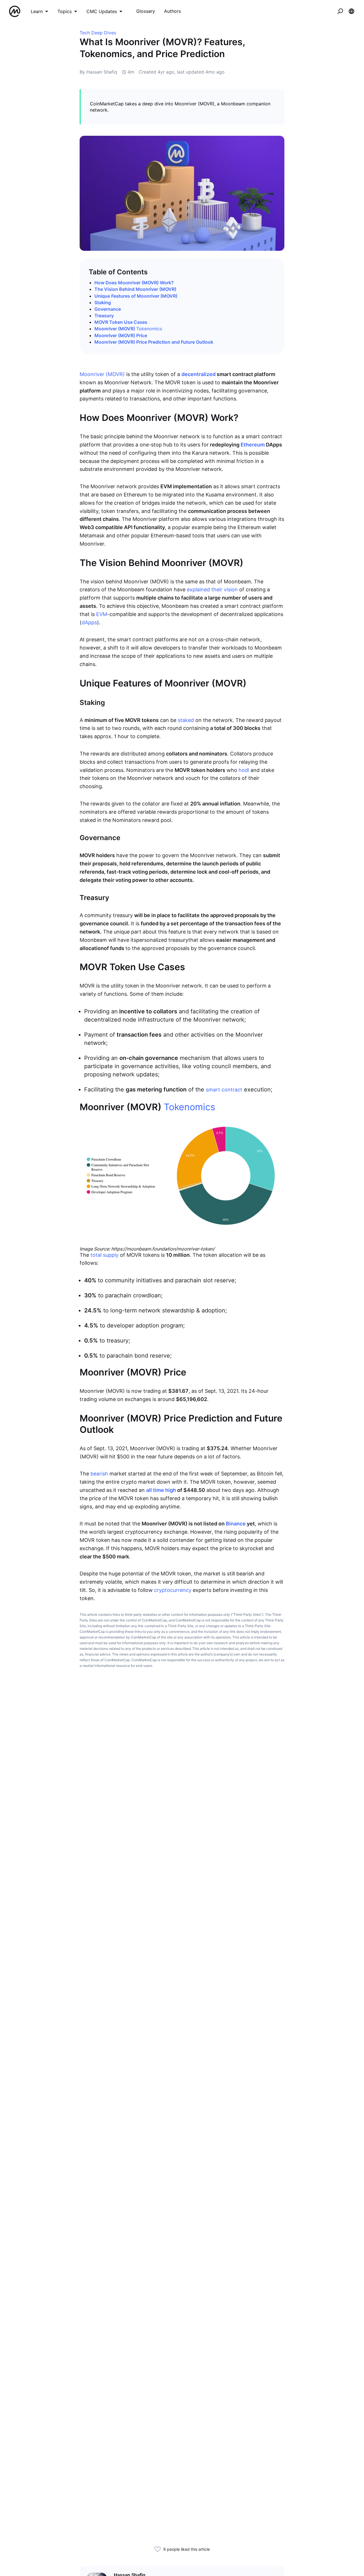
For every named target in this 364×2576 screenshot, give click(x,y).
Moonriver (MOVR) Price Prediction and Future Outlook (154, 342)
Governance (108, 309)
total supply (105, 1255)
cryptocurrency (173, 1590)
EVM (102, 614)
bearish (99, 1474)
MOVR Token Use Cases (121, 322)
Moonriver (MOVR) (128, 329)
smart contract (224, 1090)
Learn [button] (37, 11)
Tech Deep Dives (98, 33)
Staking (103, 302)
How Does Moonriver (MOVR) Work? (134, 283)
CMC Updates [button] (102, 11)
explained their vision (212, 589)
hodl (244, 770)
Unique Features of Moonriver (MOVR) (136, 296)
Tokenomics (149, 329)
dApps (89, 622)
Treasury (104, 316)
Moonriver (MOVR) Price (121, 335)
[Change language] (351, 11)
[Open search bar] (340, 11)
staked (186, 720)
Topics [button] (65, 11)
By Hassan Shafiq (98, 72)
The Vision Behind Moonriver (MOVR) (135, 289)
